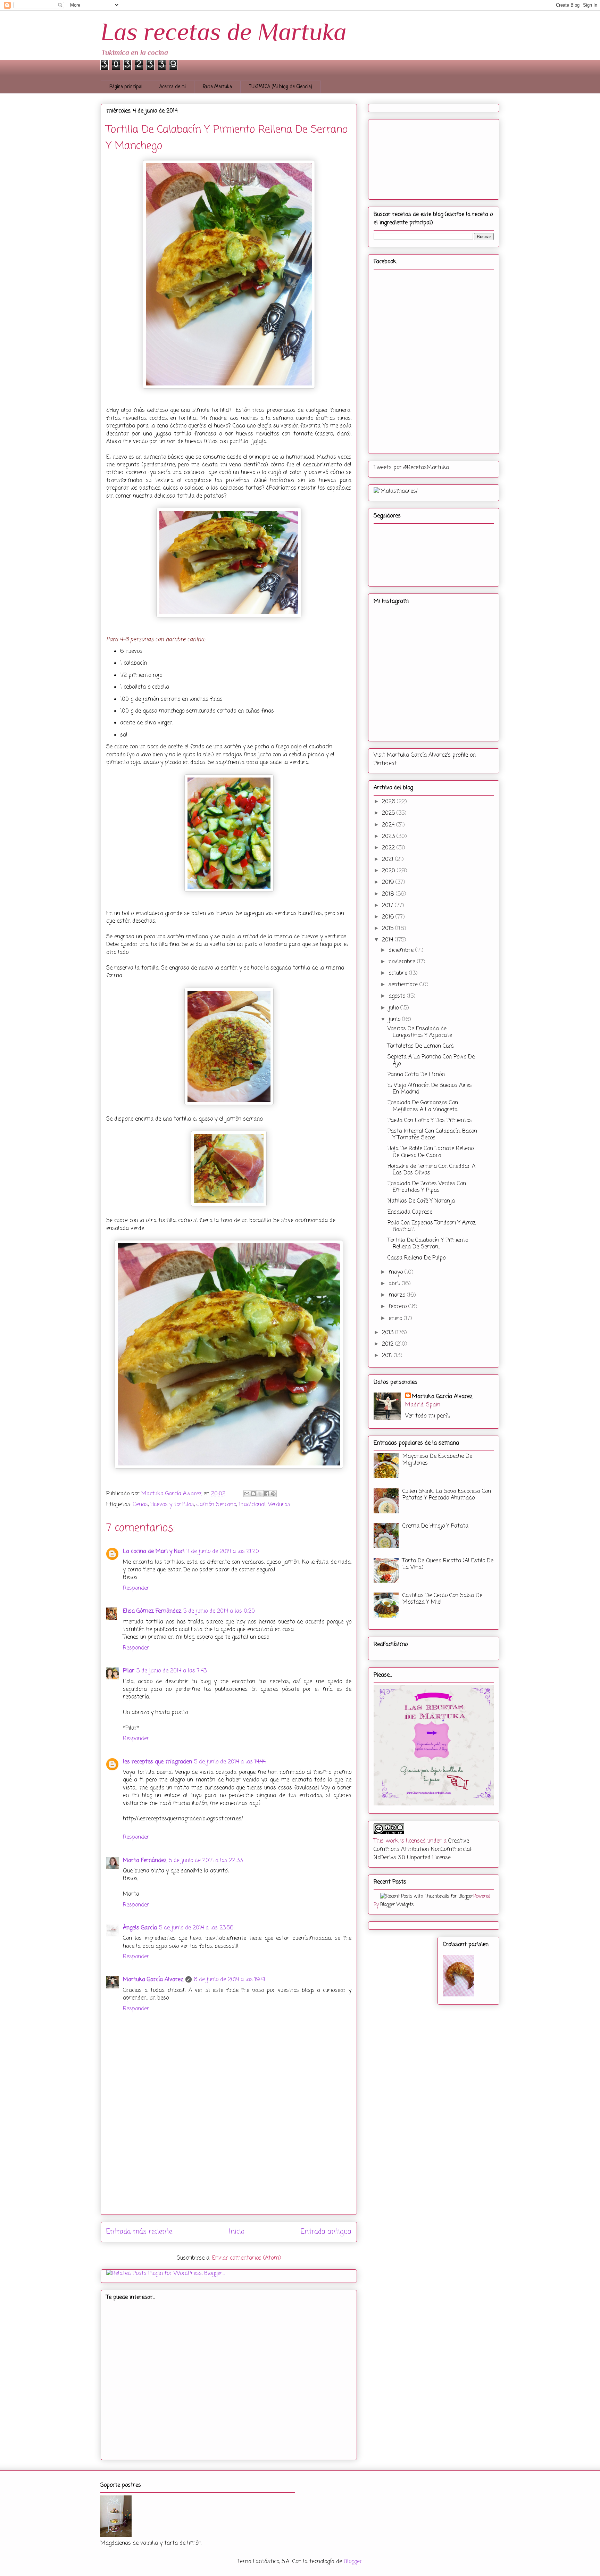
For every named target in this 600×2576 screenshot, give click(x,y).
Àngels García (140, 1928)
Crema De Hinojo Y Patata (435, 1526)
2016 (389, 917)
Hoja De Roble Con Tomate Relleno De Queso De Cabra (431, 1152)
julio (394, 1008)
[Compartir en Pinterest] (273, 1494)
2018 (389, 894)
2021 (389, 859)
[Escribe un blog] (253, 1494)
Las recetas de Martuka (224, 32)
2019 (389, 882)
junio (395, 1020)
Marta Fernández (145, 1861)
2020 (389, 871)
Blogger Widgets (397, 1905)
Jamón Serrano (216, 1505)
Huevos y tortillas (172, 1505)
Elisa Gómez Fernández (152, 1611)
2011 (388, 1356)
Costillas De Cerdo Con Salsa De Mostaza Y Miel (442, 1599)
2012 (389, 1344)
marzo (398, 1295)
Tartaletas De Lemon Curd (421, 1046)
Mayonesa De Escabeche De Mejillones (437, 1460)
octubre (399, 973)
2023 (389, 837)
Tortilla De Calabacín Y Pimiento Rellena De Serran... (428, 1244)
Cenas (140, 1505)
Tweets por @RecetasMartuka (411, 468)
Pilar (129, 1671)
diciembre (402, 950)
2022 (389, 848)
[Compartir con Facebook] (267, 1494)
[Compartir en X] (260, 1494)
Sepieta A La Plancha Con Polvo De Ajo (431, 1060)
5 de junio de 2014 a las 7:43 (172, 1671)
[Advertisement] (229, 2166)
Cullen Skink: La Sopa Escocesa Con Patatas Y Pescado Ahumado (447, 1495)
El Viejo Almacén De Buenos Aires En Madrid (430, 1089)
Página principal (126, 87)
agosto (398, 996)
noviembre (403, 962)
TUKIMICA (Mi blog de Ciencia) (281, 87)
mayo (397, 1272)
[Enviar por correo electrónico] (247, 1494)
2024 (389, 825)
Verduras (279, 1505)
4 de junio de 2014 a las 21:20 (223, 1552)
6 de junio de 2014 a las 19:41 (230, 1980)
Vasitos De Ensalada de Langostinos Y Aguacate (420, 1032)
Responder (136, 1588)
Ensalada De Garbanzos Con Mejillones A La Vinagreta (423, 1106)
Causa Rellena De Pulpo (416, 1258)
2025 (389, 813)
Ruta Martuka (217, 87)
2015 (389, 929)
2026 (389, 802)
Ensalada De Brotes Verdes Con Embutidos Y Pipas (427, 1187)
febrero (398, 1307)
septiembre (404, 985)
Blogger (353, 2562)
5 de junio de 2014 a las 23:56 (196, 1928)
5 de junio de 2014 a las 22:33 (206, 1861)
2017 (388, 906)
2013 (389, 1333)
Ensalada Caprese (410, 1212)
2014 (388, 940)
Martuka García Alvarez (153, 1980)
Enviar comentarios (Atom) (247, 2258)
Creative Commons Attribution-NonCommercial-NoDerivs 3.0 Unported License (423, 1850)
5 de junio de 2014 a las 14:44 (230, 1762)
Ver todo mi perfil (428, 1416)
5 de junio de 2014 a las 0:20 (219, 1611)
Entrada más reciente (139, 2232)
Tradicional (252, 1505)
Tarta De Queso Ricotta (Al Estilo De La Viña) (448, 1564)
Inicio (237, 2232)
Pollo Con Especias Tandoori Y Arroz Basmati (432, 1226)
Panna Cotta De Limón (416, 1075)
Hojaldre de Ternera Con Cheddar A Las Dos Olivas (431, 1170)
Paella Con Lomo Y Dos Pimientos (430, 1121)
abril (395, 1284)
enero (396, 1319)
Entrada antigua (326, 2232)
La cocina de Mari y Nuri (154, 1552)
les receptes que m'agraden (157, 1762)
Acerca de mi (173, 87)
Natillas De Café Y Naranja (421, 1201)
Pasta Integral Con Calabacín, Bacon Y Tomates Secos (432, 1135)
